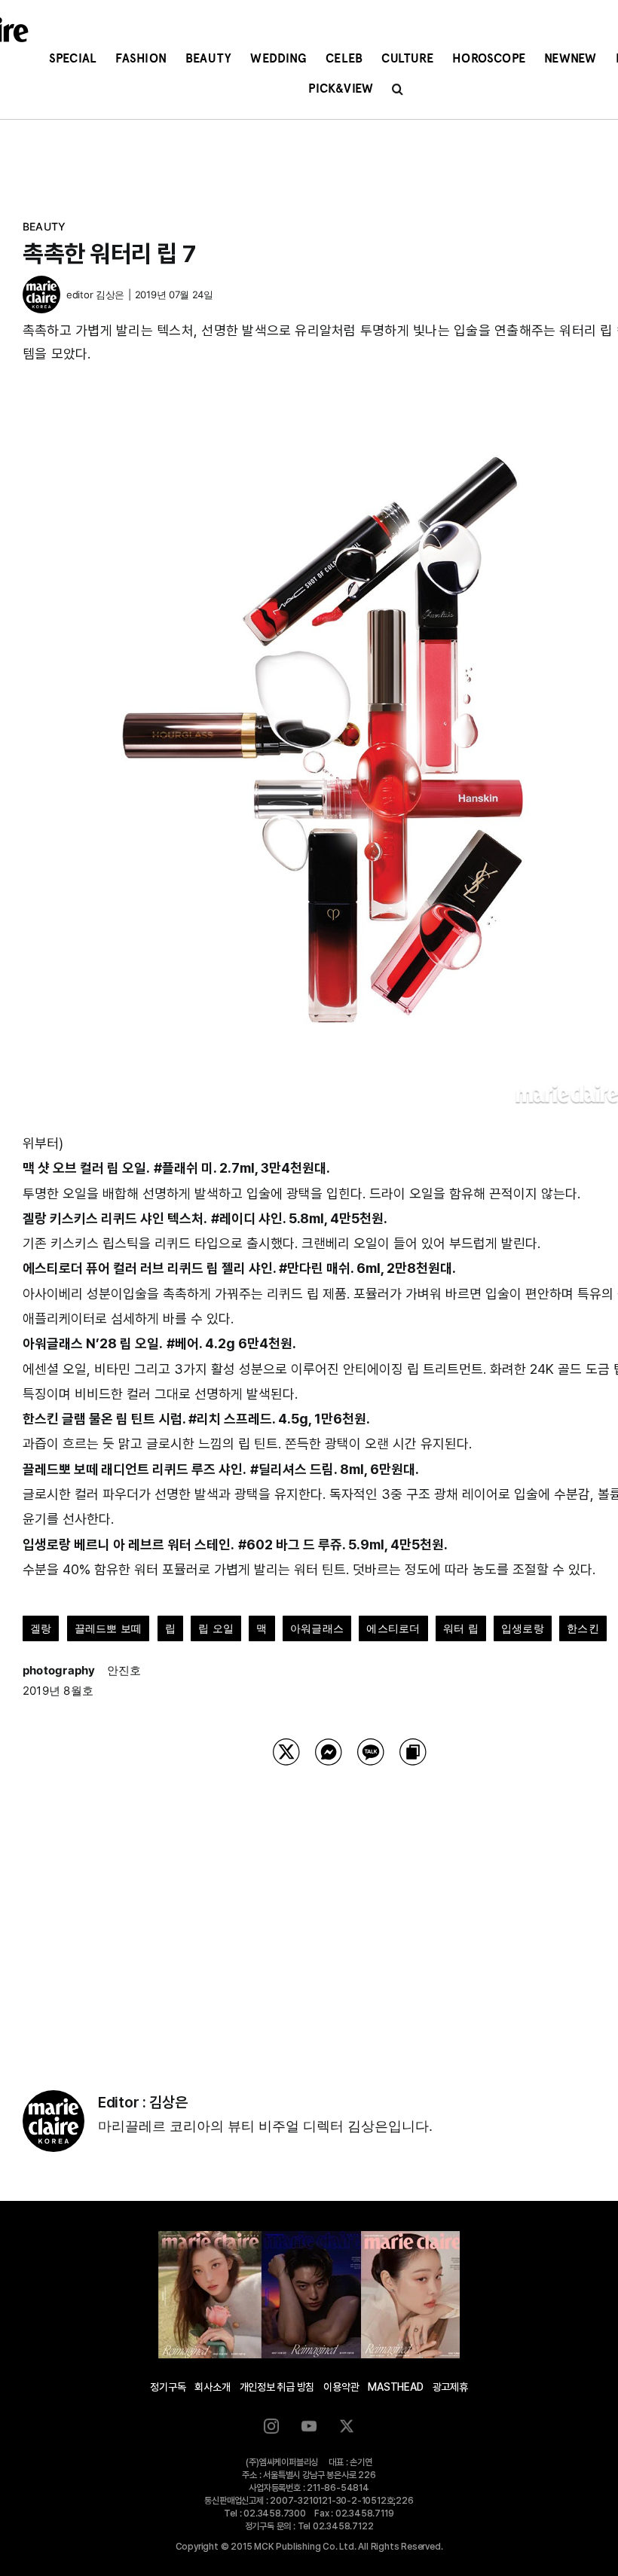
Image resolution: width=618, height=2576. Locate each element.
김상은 (110, 295)
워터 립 (461, 1628)
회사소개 (212, 2387)
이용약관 (341, 2387)
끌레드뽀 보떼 (109, 1628)
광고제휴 (450, 2387)
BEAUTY (44, 226)
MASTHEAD (395, 2387)
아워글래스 (317, 1628)
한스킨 (583, 1628)
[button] (398, 89)
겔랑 (41, 1628)
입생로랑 (523, 1628)
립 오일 (216, 1628)
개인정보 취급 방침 (277, 2387)
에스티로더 (393, 1628)
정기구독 (168, 2387)
